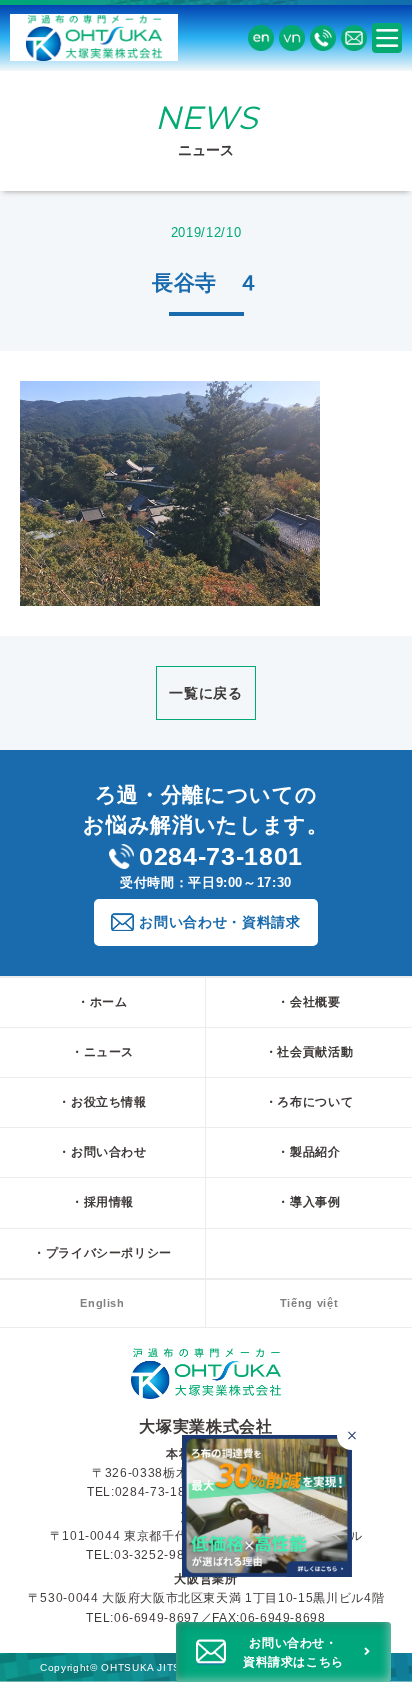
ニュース (109, 1052)
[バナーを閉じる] (351, 1435)
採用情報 (109, 1202)
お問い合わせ (109, 1152)
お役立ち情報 (109, 1102)
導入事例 (315, 1202)
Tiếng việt (309, 1303)
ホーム (109, 1002)
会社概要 (315, 1002)
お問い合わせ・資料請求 (219, 922)
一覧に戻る (205, 693)
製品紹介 (315, 1152)
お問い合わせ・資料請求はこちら (293, 1652)
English (102, 1303)
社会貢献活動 (315, 1052)
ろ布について (315, 1102)
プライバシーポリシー (109, 1253)
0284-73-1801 (221, 856)
